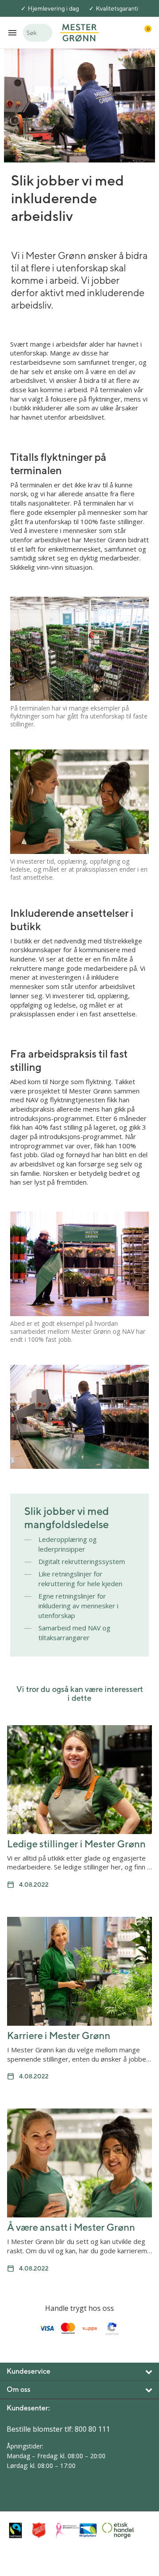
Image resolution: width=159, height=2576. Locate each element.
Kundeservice (28, 2371)
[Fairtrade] (18, 2530)
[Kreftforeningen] (65, 2530)
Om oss (19, 2389)
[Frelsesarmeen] (42, 2530)
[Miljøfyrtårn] (88, 2530)
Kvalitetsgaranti (117, 8)
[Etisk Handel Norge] (112, 2530)
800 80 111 (92, 2429)
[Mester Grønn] (79, 32)
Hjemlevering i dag (53, 8)
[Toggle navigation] (12, 33)
